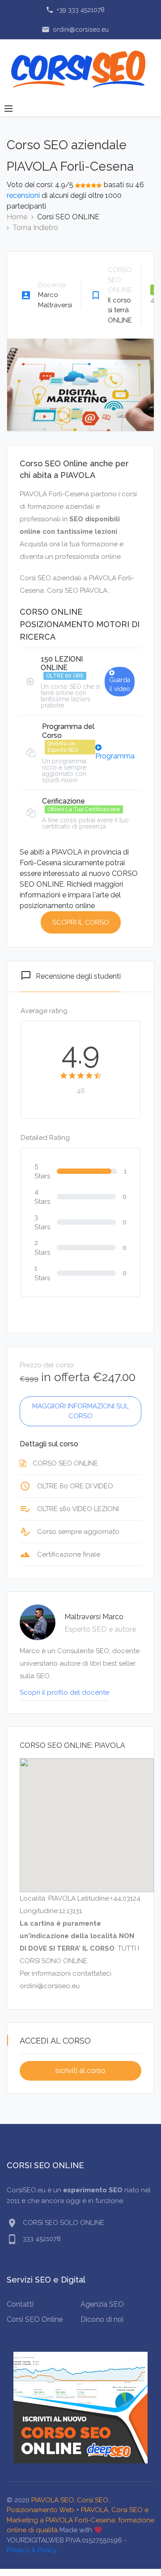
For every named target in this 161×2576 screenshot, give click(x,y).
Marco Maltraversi (55, 300)
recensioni (23, 195)
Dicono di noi (102, 2319)
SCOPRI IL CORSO (81, 922)
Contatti (20, 2304)
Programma (115, 756)
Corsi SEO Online (35, 2319)
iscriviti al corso (80, 2071)
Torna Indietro (35, 228)
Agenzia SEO (102, 2304)
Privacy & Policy (32, 2550)
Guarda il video (120, 684)
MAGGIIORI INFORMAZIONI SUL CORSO (80, 1411)
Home (17, 217)
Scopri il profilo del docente (64, 1692)
